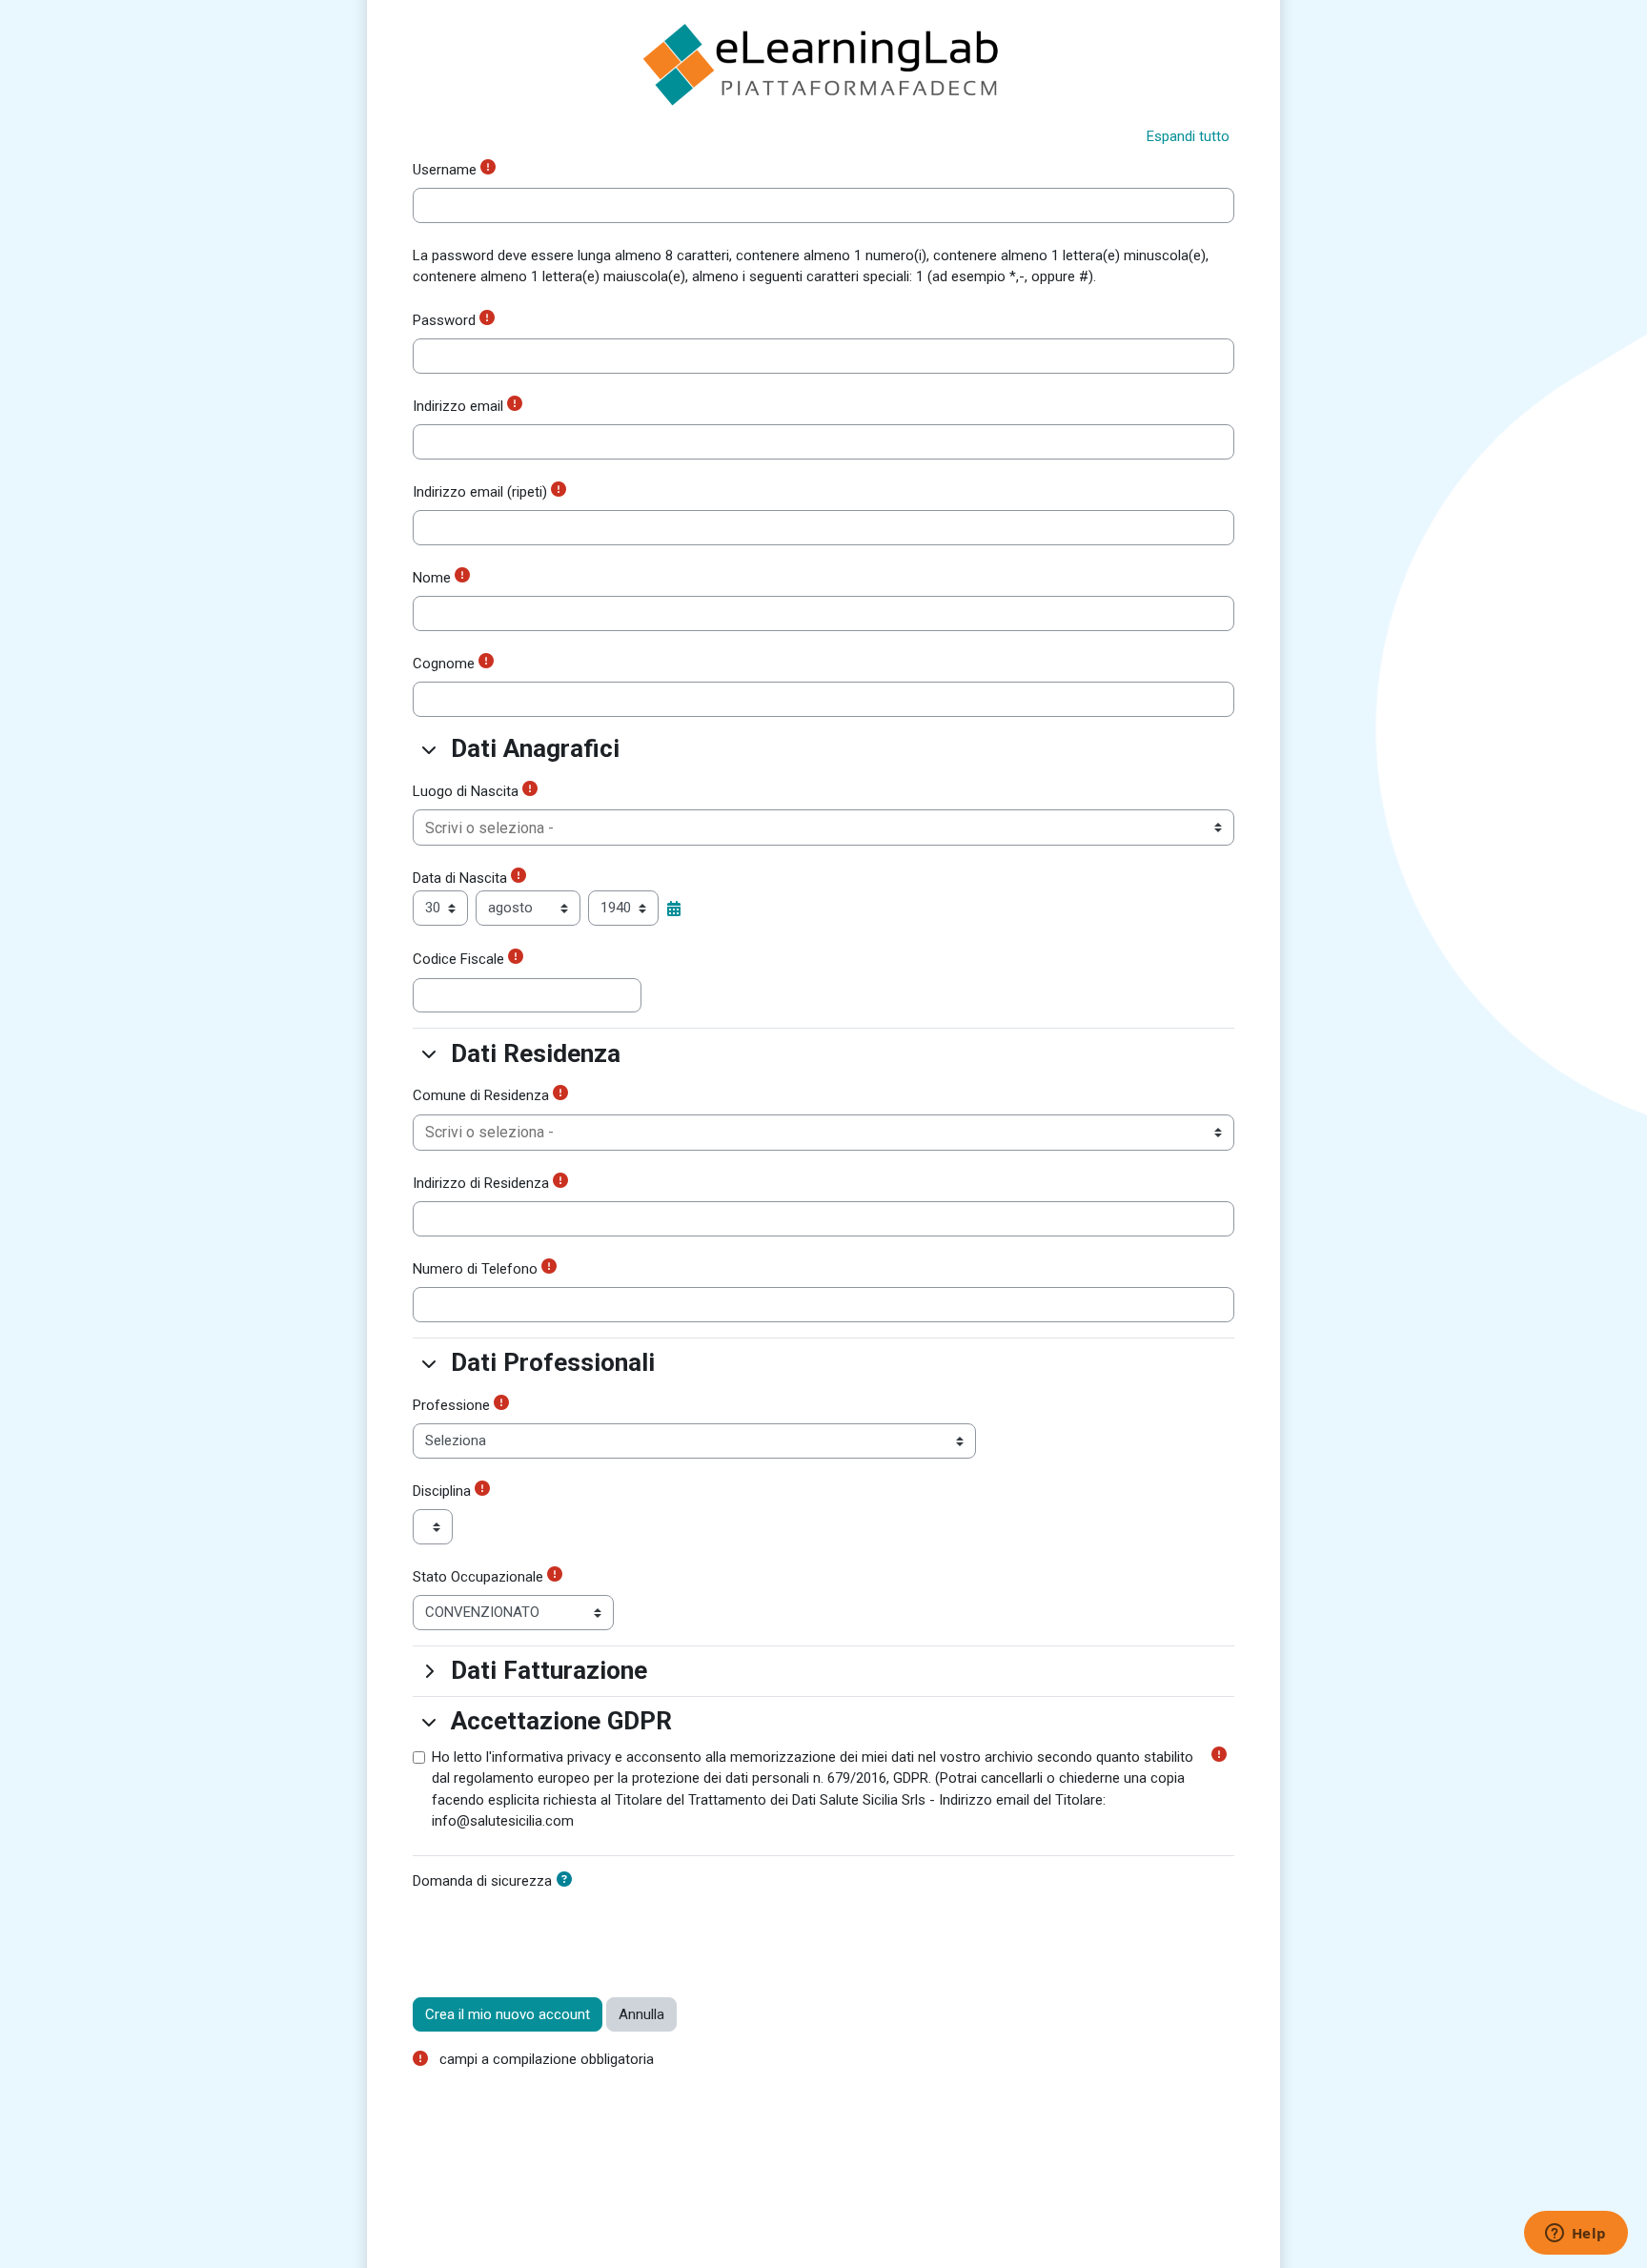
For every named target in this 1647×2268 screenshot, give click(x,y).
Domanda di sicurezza (482, 1881)
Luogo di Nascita (466, 791)
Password (444, 320)
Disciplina (442, 1491)
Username (445, 170)
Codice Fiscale (458, 959)
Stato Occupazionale (478, 1577)
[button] (1188, 137)
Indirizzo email (458, 406)
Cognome (444, 664)
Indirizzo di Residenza (481, 1183)
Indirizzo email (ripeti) (480, 492)
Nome (432, 578)
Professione (451, 1405)
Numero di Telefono (475, 1269)
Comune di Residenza (481, 1095)
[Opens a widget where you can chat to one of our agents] (1576, 2235)
